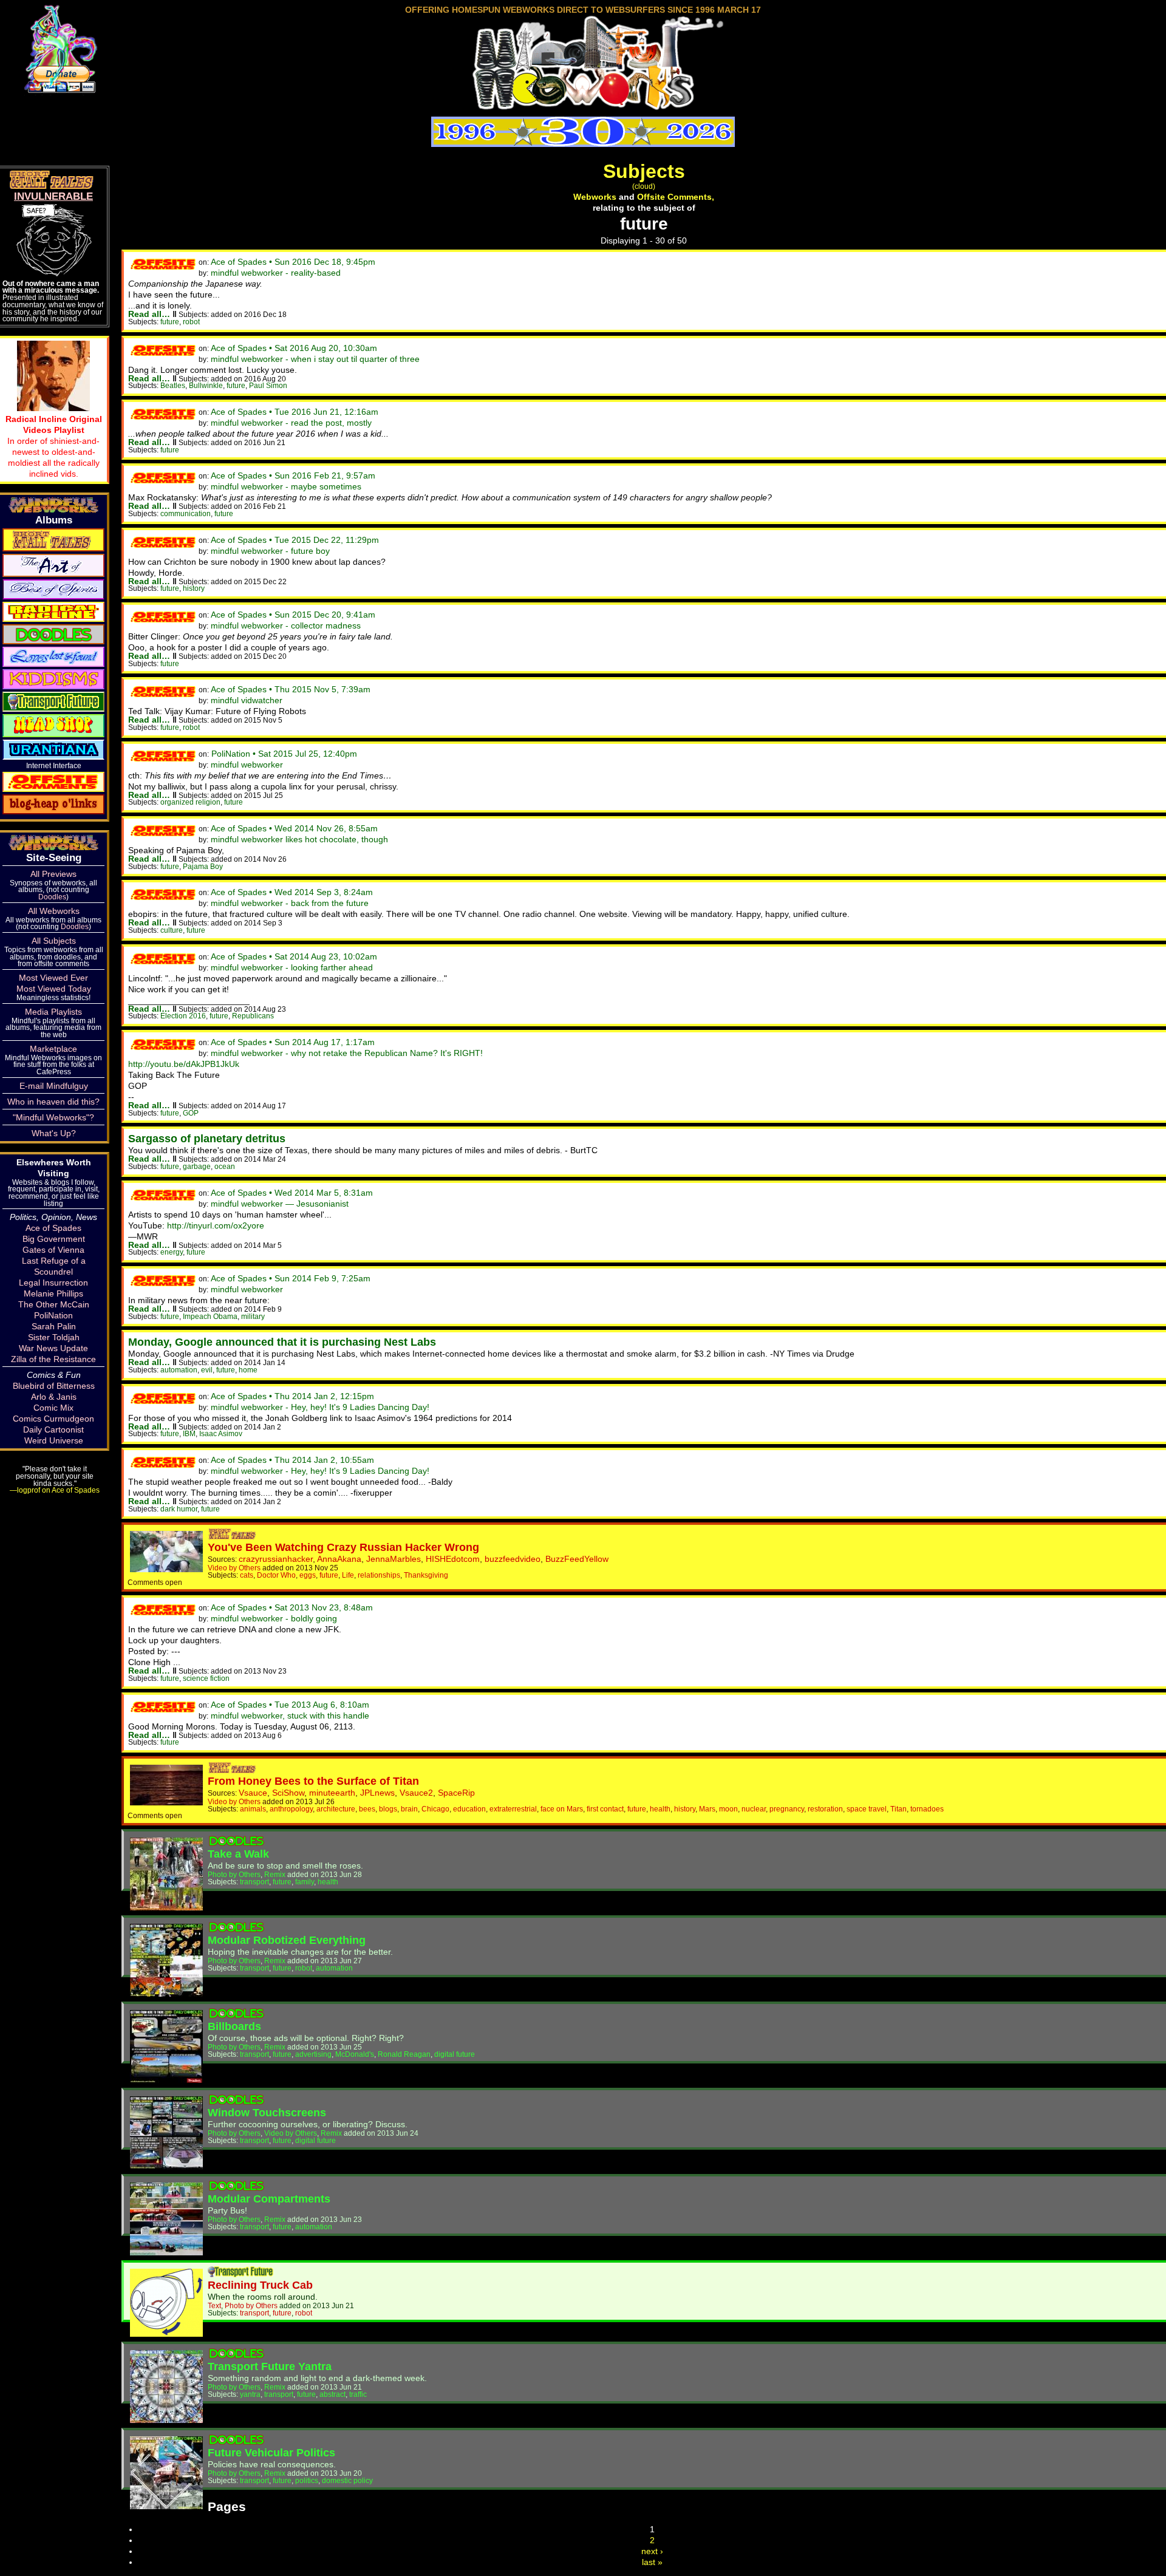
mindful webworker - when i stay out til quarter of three (315, 359)
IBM (189, 1433)
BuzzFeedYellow (577, 1559)
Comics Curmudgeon (53, 1419)
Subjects (644, 171)
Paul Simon (268, 385)
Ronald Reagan (404, 2054)
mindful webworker (247, 765)
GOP (191, 1113)
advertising (313, 2054)
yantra (250, 2394)
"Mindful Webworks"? (53, 1117)
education (469, 1809)
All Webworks (54, 911)
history (194, 588)
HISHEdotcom (453, 1559)
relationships (379, 1575)
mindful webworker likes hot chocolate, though (299, 839)
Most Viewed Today (54, 989)
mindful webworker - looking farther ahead (292, 967)
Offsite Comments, (676, 197)
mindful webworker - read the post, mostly (291, 423)
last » (652, 2562)
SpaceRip (456, 1793)
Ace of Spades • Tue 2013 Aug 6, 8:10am (290, 1705)
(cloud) (644, 186)
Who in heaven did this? (53, 1102)
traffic (358, 2394)
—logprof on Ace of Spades (55, 1490)
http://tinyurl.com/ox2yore (216, 1225)
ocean (225, 1166)
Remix (275, 1874)
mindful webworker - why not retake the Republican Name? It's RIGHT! (347, 1053)
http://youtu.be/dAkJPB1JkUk (184, 1064)
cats (247, 1575)
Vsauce (253, 1793)
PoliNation (53, 1315)
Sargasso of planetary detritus (207, 1139)
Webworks (595, 197)
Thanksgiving (426, 1575)
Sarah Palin (54, 1326)
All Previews (53, 874)
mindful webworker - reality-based (276, 273)
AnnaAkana (339, 1559)
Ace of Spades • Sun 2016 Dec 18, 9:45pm (293, 262)
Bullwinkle (206, 385)
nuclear (754, 1809)
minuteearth (332, 1793)
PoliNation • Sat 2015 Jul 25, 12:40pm (284, 754)
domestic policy (347, 2480)
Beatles (173, 385)
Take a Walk (238, 1854)
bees (367, 1809)
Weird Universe (54, 1440)
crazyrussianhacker (276, 1559)
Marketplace (53, 1049)
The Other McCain (54, 1304)
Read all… (149, 314)
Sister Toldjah (54, 1337)
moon (728, 1809)
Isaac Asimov (221, 1433)
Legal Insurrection (53, 1283)
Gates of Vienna (53, 1250)
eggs (308, 1575)
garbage (197, 1166)
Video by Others (234, 1568)
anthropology (291, 1809)
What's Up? (54, 1133)
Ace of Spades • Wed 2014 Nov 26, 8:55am (294, 828)
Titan (898, 1809)
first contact (605, 1809)
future (170, 322)
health (660, 1809)
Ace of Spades (53, 1228)
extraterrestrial (513, 1809)
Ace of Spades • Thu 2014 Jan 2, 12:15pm (292, 1396)
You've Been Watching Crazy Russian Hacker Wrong (343, 1547)
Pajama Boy (203, 866)
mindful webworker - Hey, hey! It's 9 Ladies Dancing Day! (320, 1407)
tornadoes (927, 1809)
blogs (388, 1809)
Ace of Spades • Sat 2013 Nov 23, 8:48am (292, 1607)
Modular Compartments (269, 2199)
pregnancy (787, 1809)
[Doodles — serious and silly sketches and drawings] (53, 633)
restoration (825, 1809)
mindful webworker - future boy (270, 551)
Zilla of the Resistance (53, 1359)
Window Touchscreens (267, 2113)
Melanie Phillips (53, 1293)
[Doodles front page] (236, 1843)
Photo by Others (234, 1874)
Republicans (253, 1016)
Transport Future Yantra (270, 2366)
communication (186, 513)
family (305, 1882)
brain (409, 1809)
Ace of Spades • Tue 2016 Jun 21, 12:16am (295, 412)
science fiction (206, 1678)
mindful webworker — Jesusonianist (280, 1204)
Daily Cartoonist (53, 1429)
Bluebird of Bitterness (54, 1386)
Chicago (435, 1809)
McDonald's (355, 2054)
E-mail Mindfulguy (54, 1086)
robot (191, 322)
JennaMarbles (394, 1559)
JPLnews (377, 1793)
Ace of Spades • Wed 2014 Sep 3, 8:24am (292, 892)
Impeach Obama (210, 1316)
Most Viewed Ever (53, 978)
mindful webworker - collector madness (286, 625)
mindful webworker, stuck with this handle (290, 1716)
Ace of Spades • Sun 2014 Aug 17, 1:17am (293, 1042)
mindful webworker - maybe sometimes (286, 486)
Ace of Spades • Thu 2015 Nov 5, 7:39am (291, 689)
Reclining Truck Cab (260, 2285)
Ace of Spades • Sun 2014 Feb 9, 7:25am (291, 1278)
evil (207, 1370)
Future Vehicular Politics (271, 2453)
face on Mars (562, 1809)
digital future (455, 2054)
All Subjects (54, 941)
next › (652, 2551)
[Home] (583, 105)
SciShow (288, 1793)
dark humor (179, 1509)
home (248, 1370)
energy (172, 1252)
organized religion (190, 802)
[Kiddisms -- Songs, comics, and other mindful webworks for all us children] (53, 678)
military (253, 1316)
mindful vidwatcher (247, 700)
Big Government (54, 1239)
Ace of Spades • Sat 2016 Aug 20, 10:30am (294, 348)
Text (214, 2305)
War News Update (53, 1348)
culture (172, 930)
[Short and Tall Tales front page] (233, 1536)
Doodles (52, 897)
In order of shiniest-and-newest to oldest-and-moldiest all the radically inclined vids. (54, 446)
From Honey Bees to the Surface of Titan (313, 1781)
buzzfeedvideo (513, 1559)
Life (348, 1575)
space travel (867, 1809)
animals (253, 1809)
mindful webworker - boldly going (274, 1618)
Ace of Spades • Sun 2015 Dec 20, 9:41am (293, 615)
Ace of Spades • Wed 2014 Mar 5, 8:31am (292, 1193)
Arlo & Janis (54, 1397)
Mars (707, 1809)
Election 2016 (183, 1016)
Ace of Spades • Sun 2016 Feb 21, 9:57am (293, 475)
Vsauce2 (416, 1793)
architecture (336, 1809)
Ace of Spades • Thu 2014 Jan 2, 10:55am (292, 1460)
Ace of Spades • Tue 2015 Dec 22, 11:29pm (295, 540)
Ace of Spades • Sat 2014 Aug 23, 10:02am (294, 956)
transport (254, 1882)
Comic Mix (53, 1408)
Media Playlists (53, 1012)
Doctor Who (276, 1575)
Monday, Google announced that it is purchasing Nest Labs (282, 1342)
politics (307, 2480)
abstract (332, 2394)
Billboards (234, 2026)
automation (179, 1370)
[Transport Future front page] (240, 2274)
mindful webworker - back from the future (290, 903)
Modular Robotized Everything (287, 1940)
